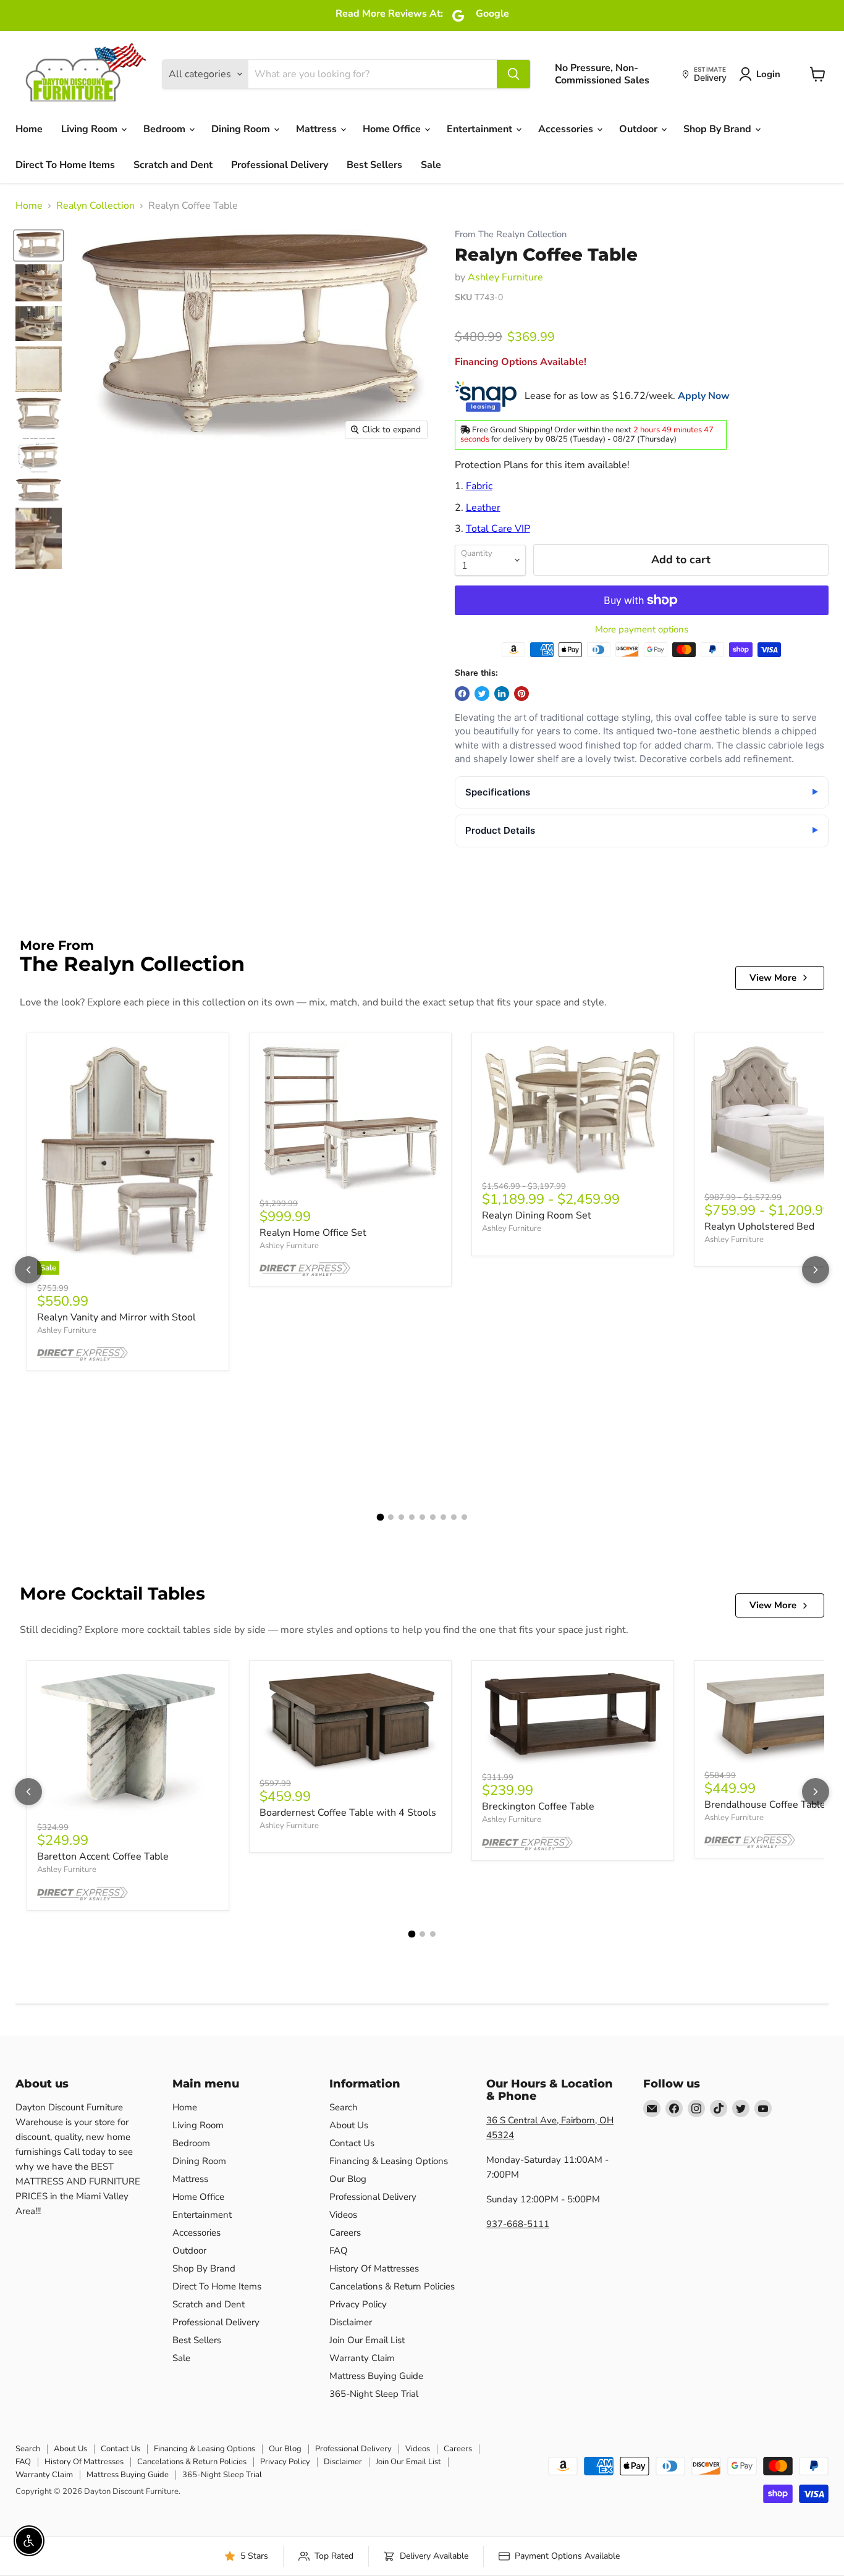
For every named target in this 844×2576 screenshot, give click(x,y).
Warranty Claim (362, 2358)
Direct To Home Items (65, 165)
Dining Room (242, 129)
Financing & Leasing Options (389, 2161)
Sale (431, 165)
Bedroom (166, 129)
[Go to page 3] (401, 1517)
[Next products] (816, 1270)
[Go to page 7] (443, 1517)
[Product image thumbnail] (39, 283)
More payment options (642, 630)
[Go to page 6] (433, 1517)
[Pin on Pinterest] (521, 694)
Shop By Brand (719, 129)
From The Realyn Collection (511, 234)
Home (29, 129)
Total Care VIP (498, 529)
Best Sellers (374, 165)
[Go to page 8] (454, 1517)
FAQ (339, 2251)
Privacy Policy (358, 2304)
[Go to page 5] (422, 1517)
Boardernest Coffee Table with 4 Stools (348, 1813)
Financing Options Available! (521, 362)
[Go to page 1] (380, 1517)
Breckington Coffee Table (538, 1806)
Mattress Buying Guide (376, 2376)
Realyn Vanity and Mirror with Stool (116, 1317)
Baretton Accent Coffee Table (103, 1856)
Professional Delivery (280, 165)
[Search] (513, 74)
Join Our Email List (367, 2340)
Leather (483, 508)
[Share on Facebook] (462, 694)
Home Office (393, 129)
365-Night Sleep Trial (374, 2394)
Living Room (91, 129)
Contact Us (352, 2143)
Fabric (479, 486)
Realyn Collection (95, 206)
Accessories (567, 129)
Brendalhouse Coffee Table (765, 1805)
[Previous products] (28, 1270)
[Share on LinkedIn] (502, 694)
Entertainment (481, 129)
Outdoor (639, 129)
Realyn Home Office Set (313, 1233)
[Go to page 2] (391, 1517)
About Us (349, 2125)
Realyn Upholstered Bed (759, 1227)
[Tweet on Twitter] (482, 694)
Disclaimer (351, 2322)
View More (773, 978)
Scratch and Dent (173, 165)
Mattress (318, 129)
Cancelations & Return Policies (392, 2286)
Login (768, 74)
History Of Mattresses (374, 2268)
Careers (345, 2233)
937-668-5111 (518, 2224)
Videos (343, 2215)
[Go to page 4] (412, 1517)
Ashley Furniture (505, 277)
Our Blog (348, 2179)
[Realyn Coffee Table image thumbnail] (39, 245)
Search (344, 2107)
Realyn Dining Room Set (537, 1215)
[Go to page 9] (464, 1517)
